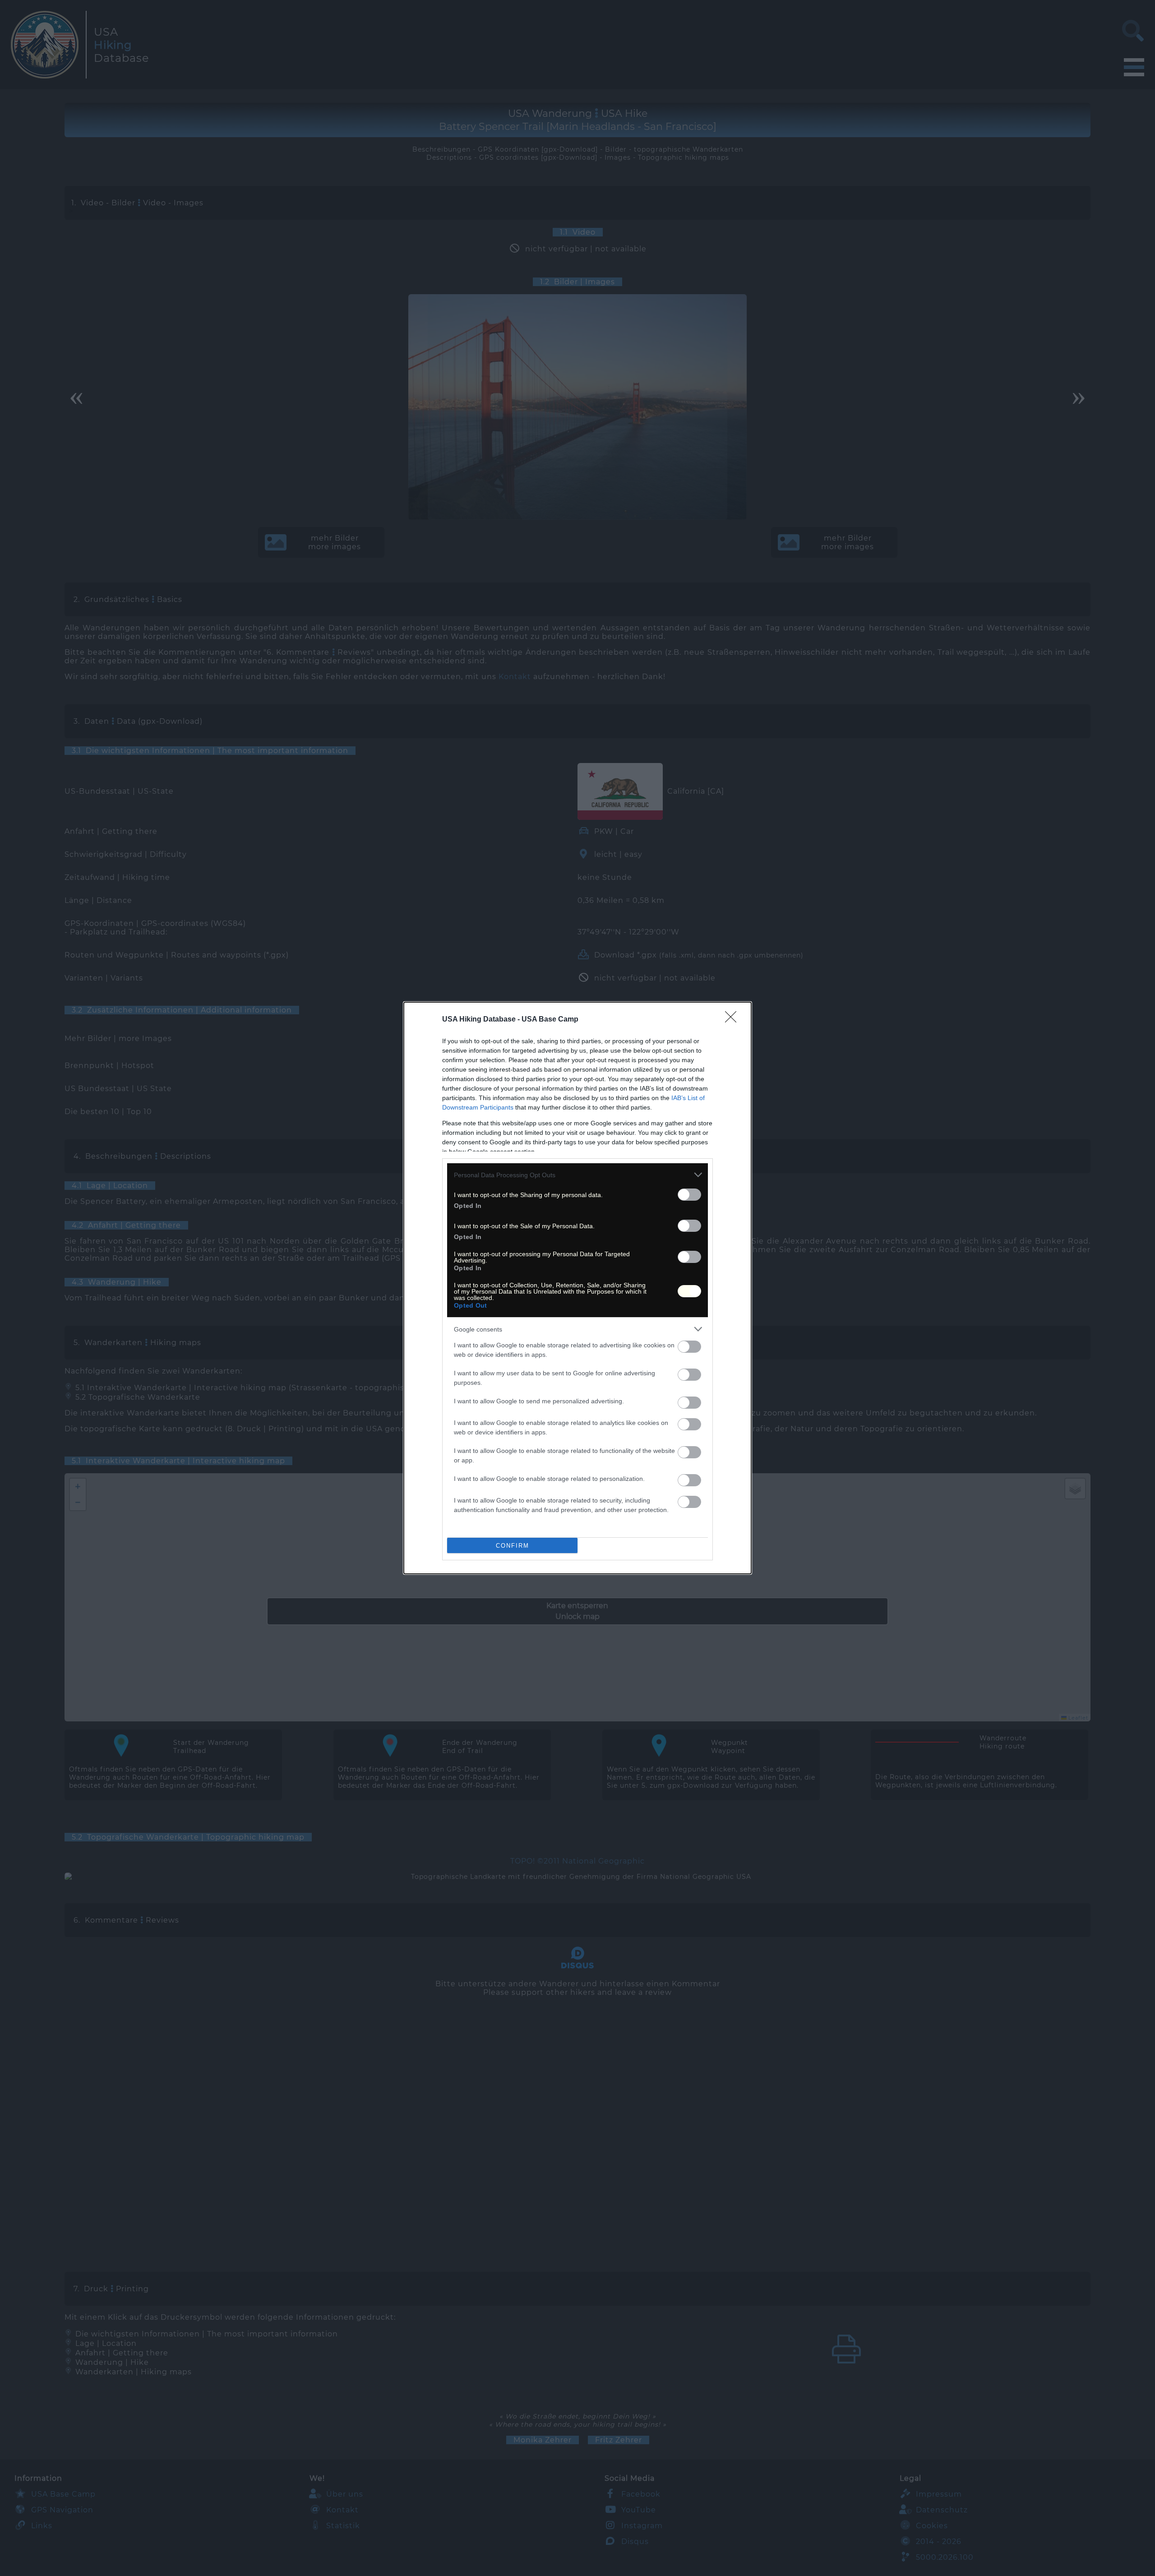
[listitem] (577, 1175)
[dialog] (577, 1288)
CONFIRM (513, 1546)
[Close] (734, 1020)
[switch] (689, 1195)
